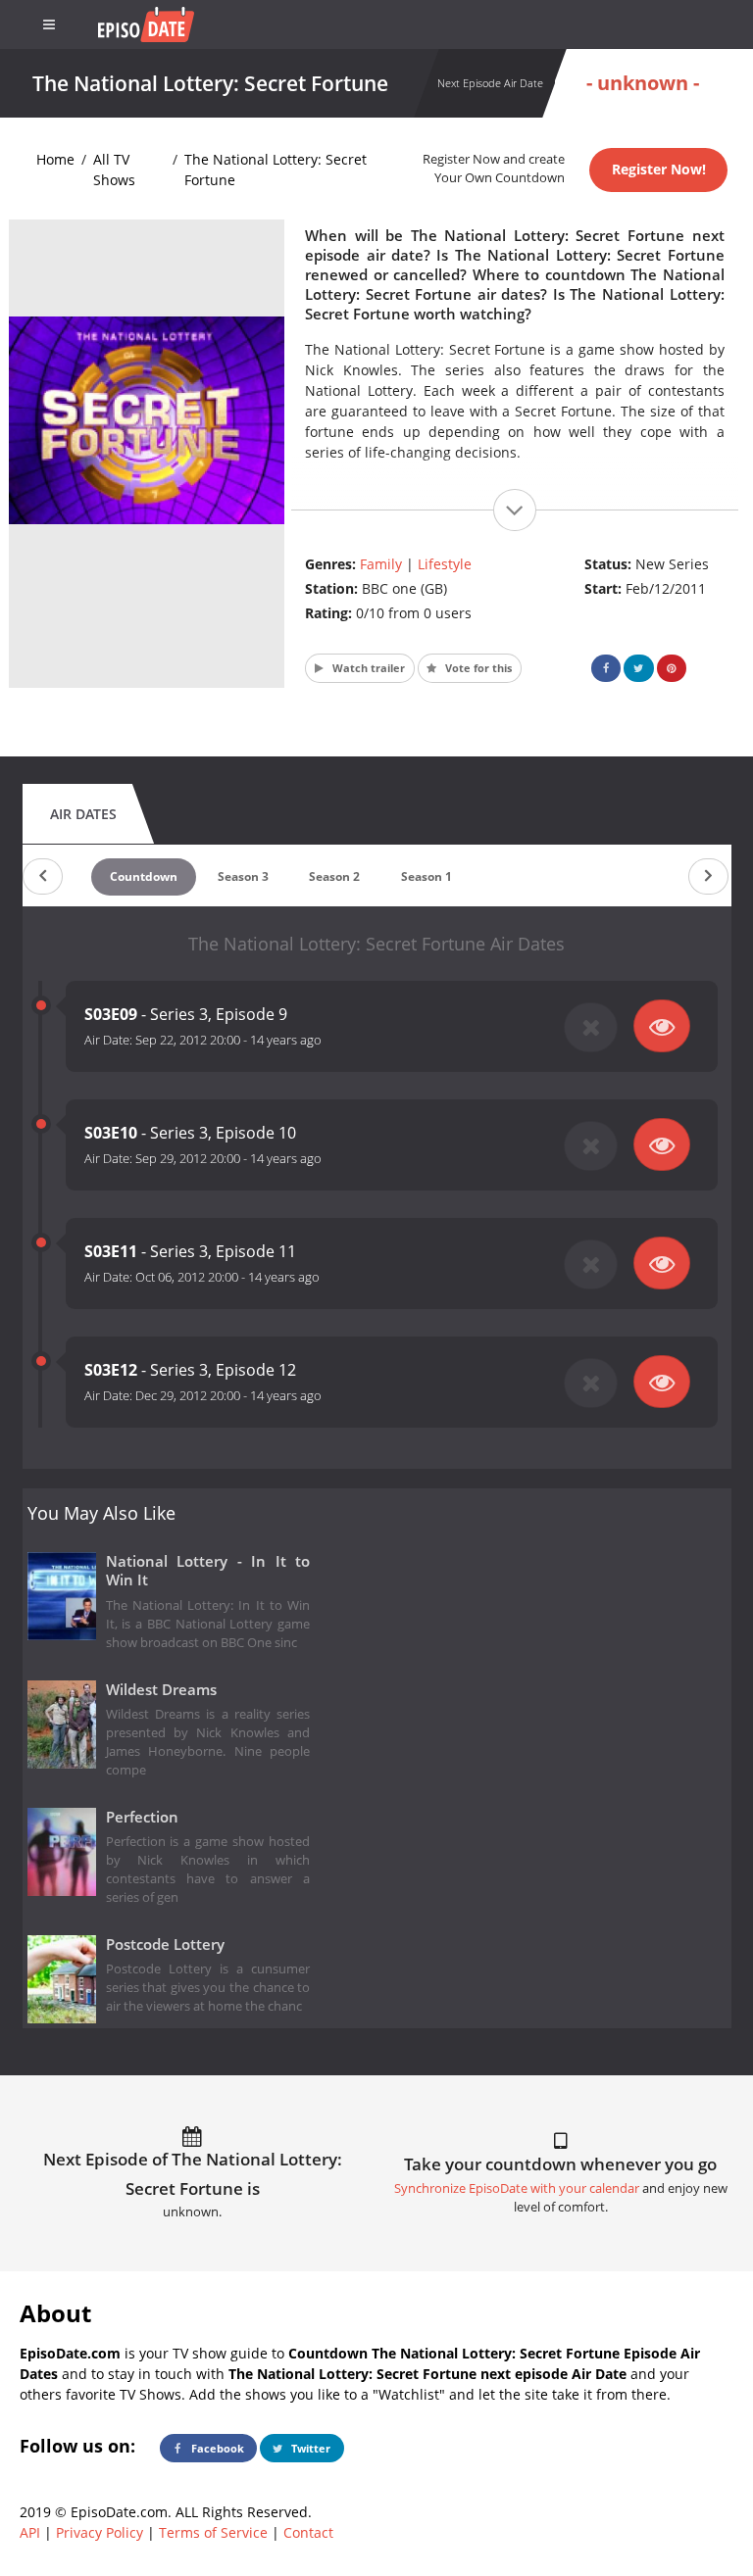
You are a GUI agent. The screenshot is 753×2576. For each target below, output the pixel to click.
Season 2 (334, 876)
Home (55, 159)
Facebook (216, 2448)
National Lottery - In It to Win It (208, 1571)
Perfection (142, 1817)
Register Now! (659, 169)
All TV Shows (114, 170)
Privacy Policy (100, 2532)
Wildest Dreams (161, 1690)
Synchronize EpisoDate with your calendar (517, 2188)
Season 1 (427, 876)
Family (381, 564)
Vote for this (477, 668)
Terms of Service (213, 2532)
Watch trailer (367, 668)
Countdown (144, 876)
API (30, 2532)
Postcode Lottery (165, 1944)
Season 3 (243, 876)
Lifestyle (445, 564)
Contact (308, 2532)
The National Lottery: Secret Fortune (276, 170)
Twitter (309, 2448)
